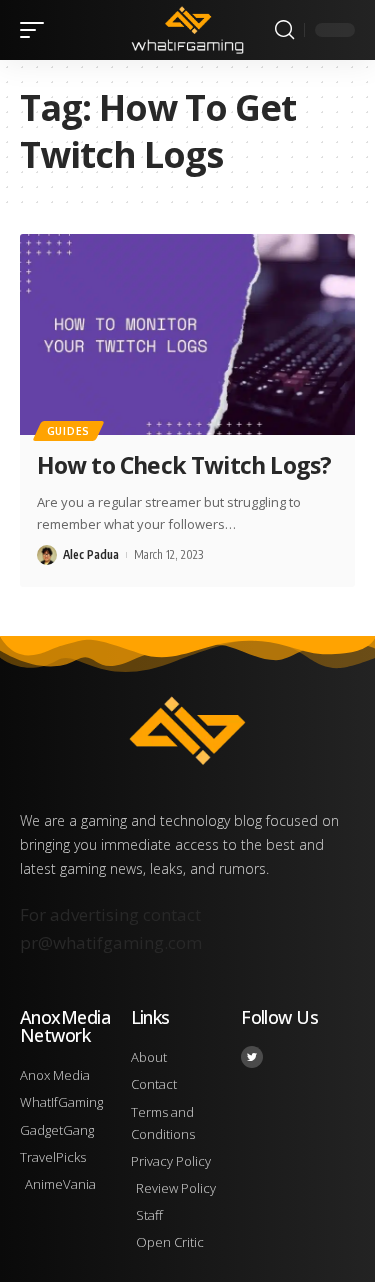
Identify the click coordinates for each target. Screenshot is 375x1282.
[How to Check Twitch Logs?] (187, 334)
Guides (68, 431)
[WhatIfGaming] (188, 29)
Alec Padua (91, 554)
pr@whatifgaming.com (111, 942)
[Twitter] (252, 1057)
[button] (37, 30)
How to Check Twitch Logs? (184, 465)
